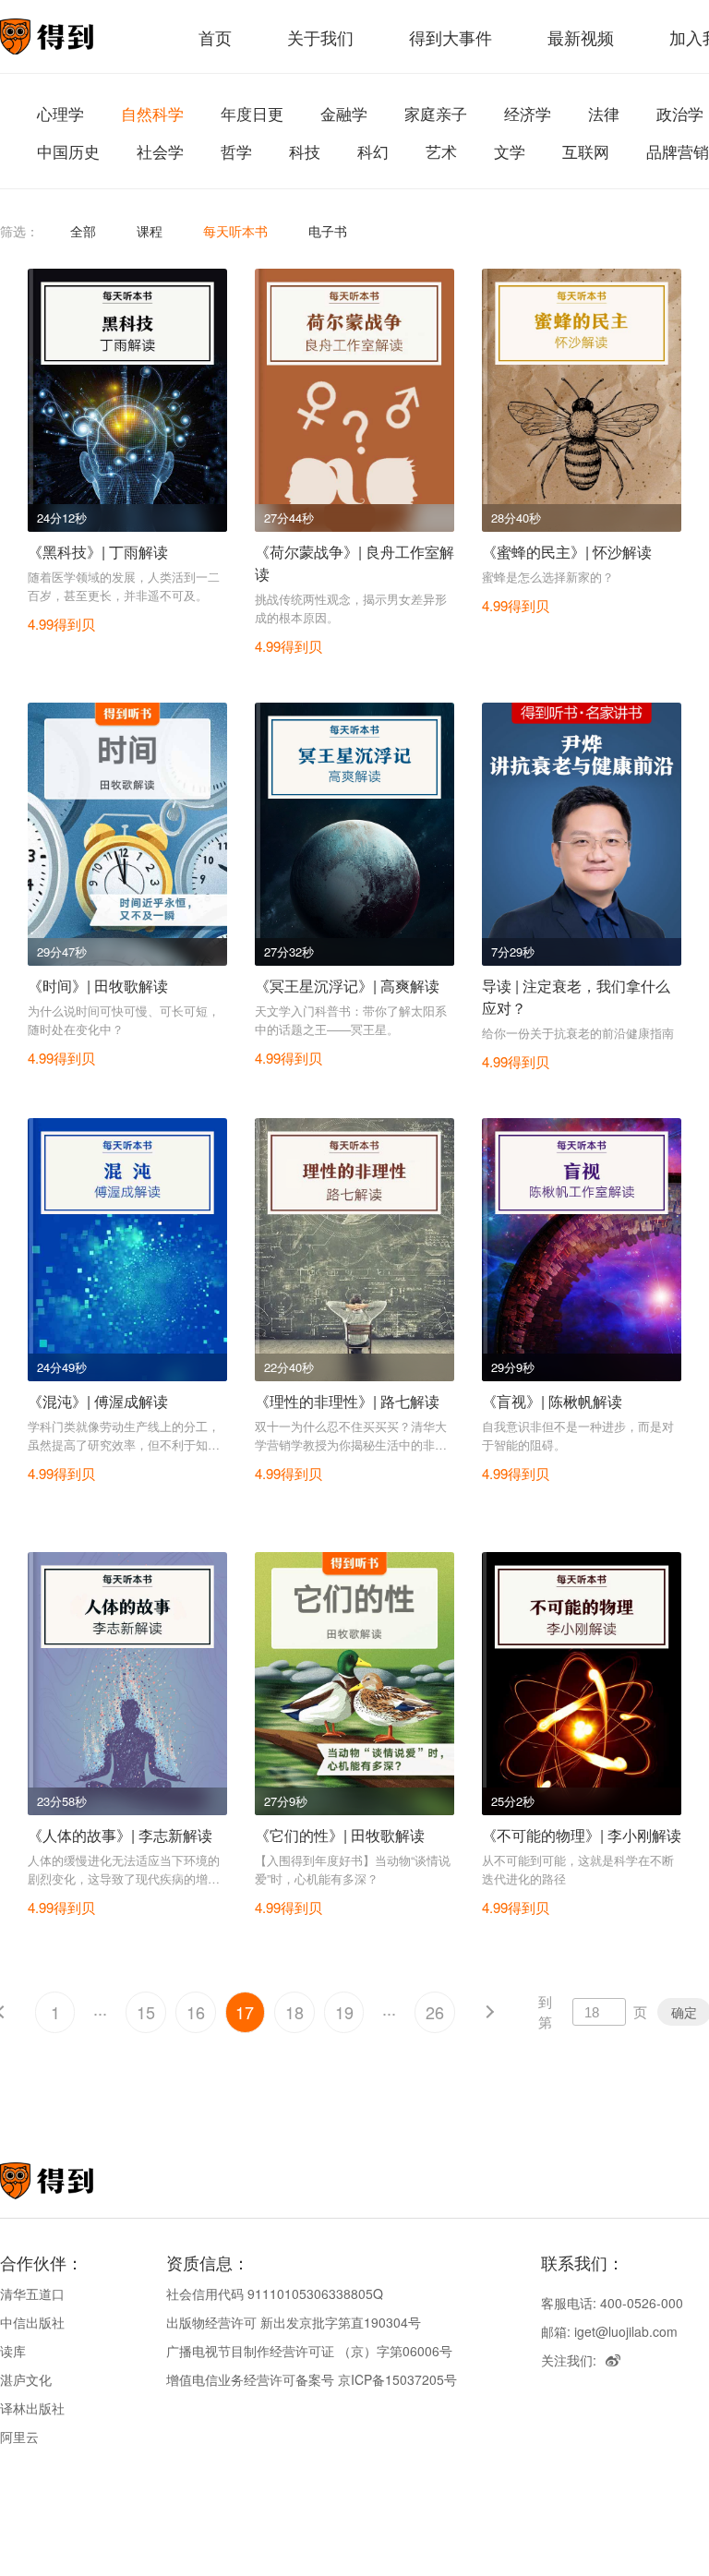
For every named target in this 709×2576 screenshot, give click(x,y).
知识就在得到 (72, 2181)
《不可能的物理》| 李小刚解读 (582, 1835)
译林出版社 (32, 2408)
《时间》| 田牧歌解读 (98, 986)
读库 (13, 2351)
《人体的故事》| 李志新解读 (120, 1835)
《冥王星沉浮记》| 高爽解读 (347, 986)
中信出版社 (32, 2322)
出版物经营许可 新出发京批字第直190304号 (294, 2322)
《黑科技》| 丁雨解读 (98, 552)
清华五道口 (32, 2293)
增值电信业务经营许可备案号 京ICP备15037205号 (312, 2379)
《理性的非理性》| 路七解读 (347, 1401)
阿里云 (19, 2437)
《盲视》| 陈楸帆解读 (552, 1401)
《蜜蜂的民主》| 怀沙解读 (567, 552)
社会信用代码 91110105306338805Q (275, 2293)
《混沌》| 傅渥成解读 (98, 1401)
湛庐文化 (26, 2379)
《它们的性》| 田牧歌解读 (340, 1835)
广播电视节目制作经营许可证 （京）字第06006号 (309, 2351)
